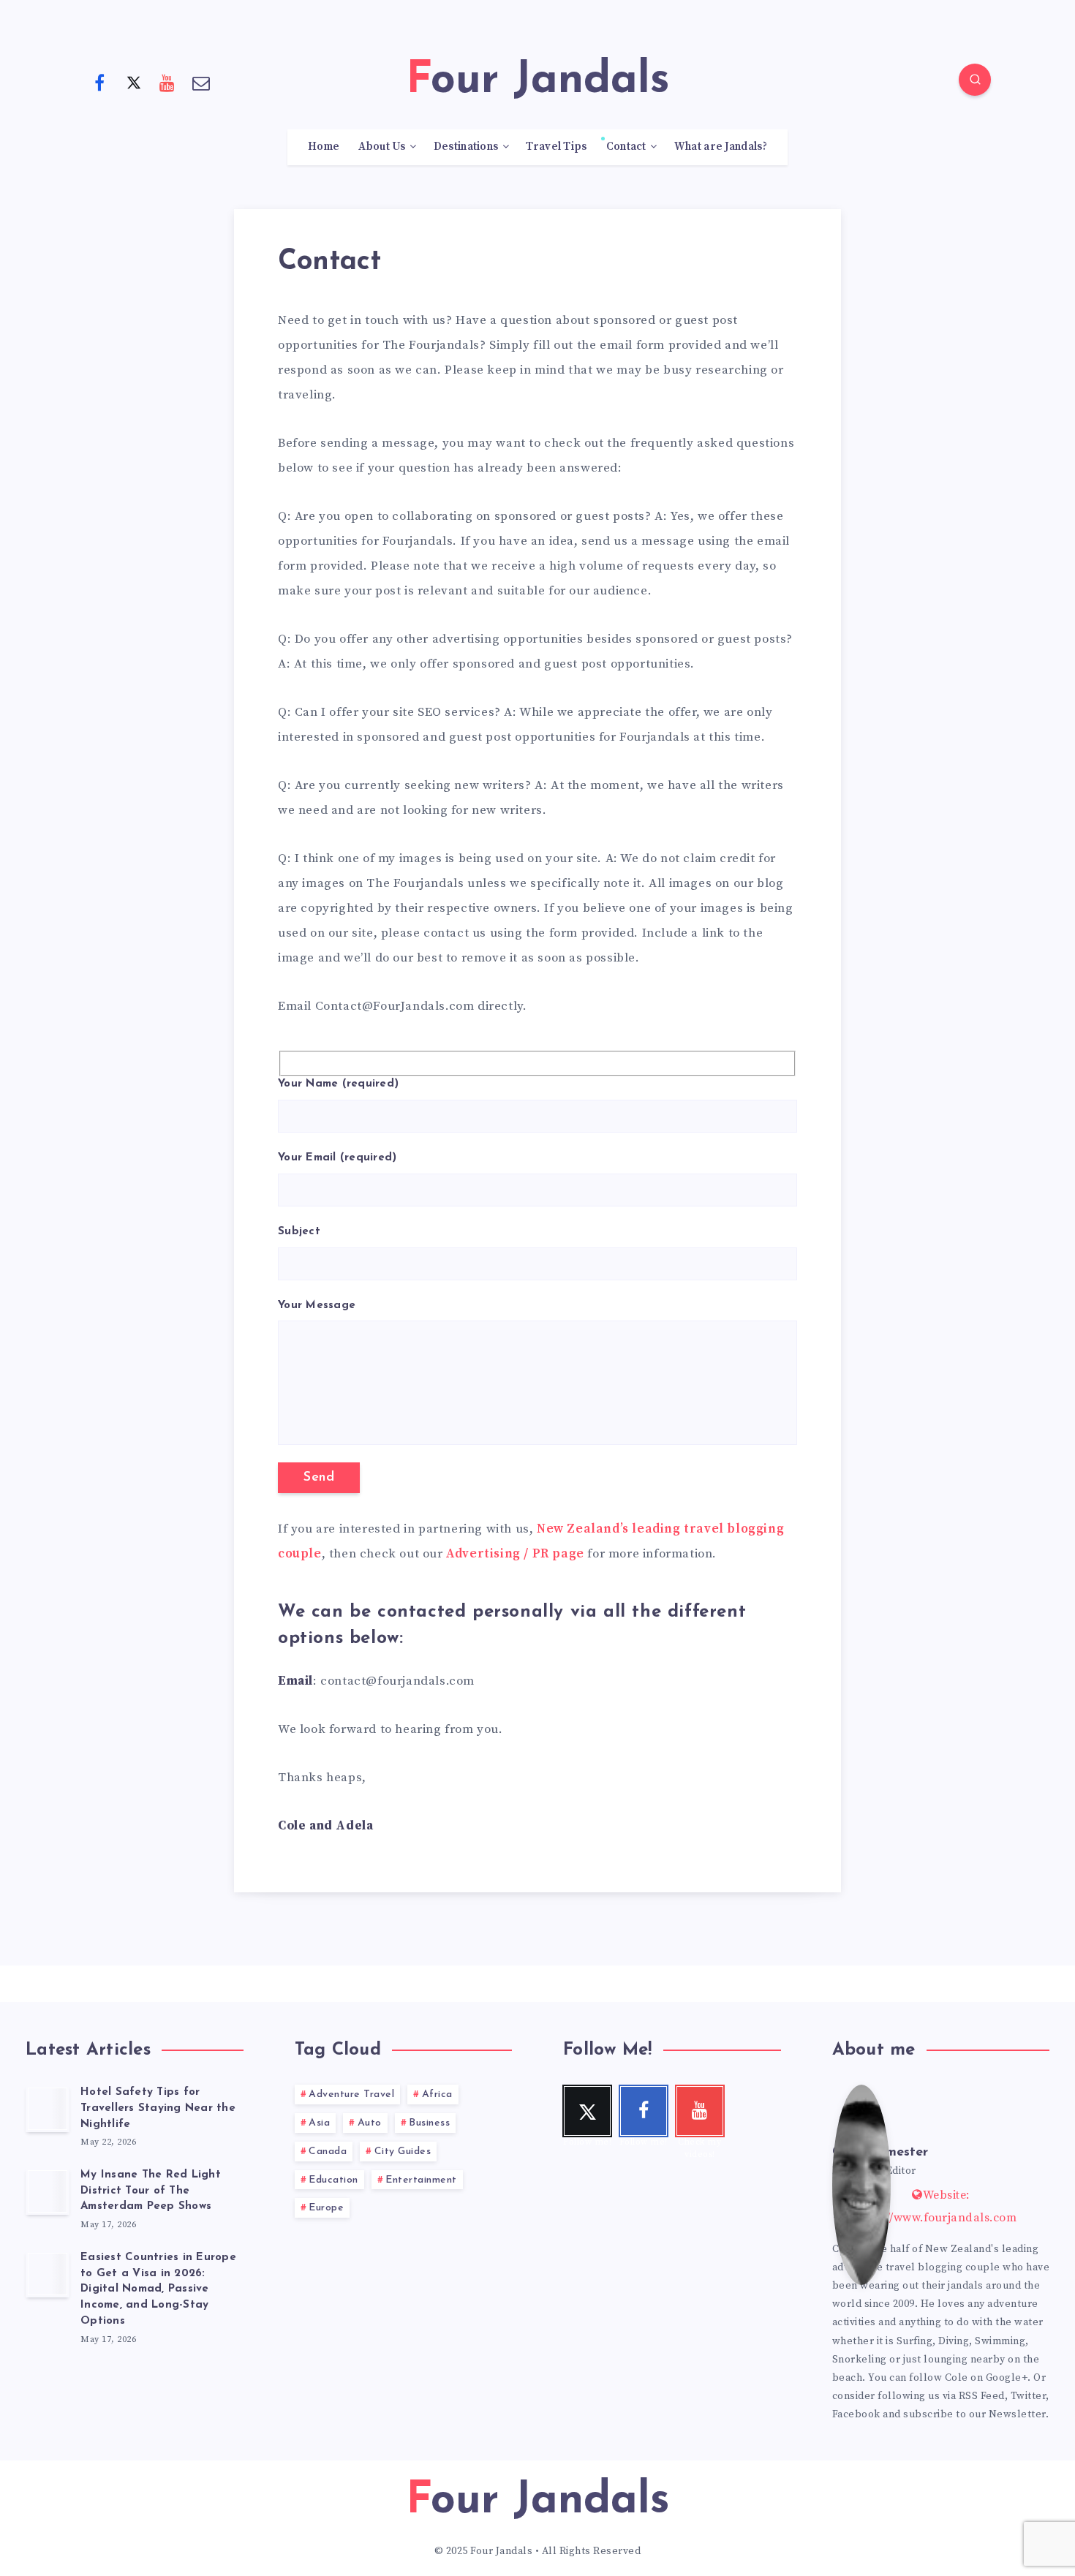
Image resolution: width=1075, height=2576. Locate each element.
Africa (437, 2095)
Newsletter (1017, 2414)
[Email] (202, 82)
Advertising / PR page (515, 1554)
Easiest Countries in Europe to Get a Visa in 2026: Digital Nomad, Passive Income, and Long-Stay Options (158, 2289)
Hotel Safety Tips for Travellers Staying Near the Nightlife (158, 2108)
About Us (382, 147)
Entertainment (421, 2180)
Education (333, 2180)
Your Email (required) (337, 1158)
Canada (328, 2152)
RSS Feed (982, 2396)
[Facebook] (99, 82)
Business (429, 2123)
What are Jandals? (721, 147)
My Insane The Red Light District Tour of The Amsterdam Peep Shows (151, 2191)
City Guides (403, 2152)
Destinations (466, 147)
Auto (370, 2123)
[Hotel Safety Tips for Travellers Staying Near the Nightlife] (48, 2109)
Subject (299, 1232)
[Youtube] (167, 82)
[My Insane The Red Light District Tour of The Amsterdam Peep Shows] (48, 2191)
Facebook (856, 2414)
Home (324, 147)
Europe (326, 2208)
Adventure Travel (351, 2095)
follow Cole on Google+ (968, 2378)
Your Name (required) (338, 1084)
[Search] (975, 80)
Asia (319, 2123)
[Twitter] (134, 82)
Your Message (317, 1306)
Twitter (1029, 2396)
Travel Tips (556, 147)
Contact (626, 147)
